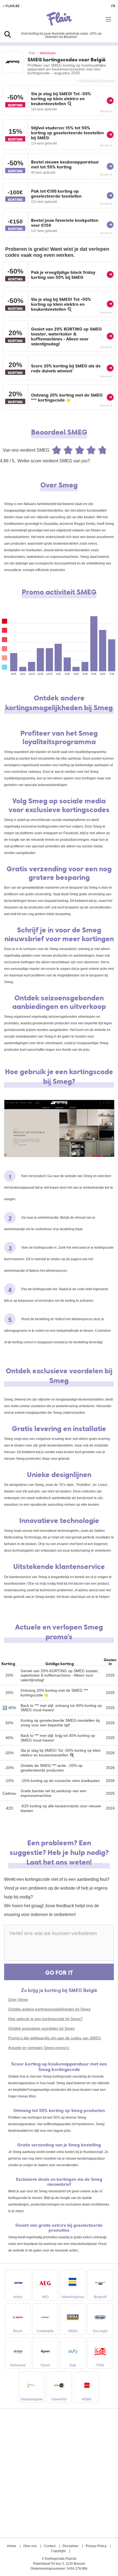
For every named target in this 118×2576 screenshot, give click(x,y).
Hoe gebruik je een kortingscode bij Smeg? (46, 2019)
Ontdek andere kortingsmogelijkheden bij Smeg (49, 2009)
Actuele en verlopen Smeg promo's (39, 2048)
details (105, 111)
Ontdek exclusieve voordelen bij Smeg (41, 2028)
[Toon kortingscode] (110, 101)
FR (113, 6)
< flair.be (11, 6)
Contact (50, 2546)
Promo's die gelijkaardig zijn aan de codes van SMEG (55, 2038)
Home (12, 2546)
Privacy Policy (96, 2546)
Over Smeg (18, 1999)
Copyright (58, 2551)
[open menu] (108, 19)
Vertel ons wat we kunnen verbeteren (53, 1933)
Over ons (30, 2546)
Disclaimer (71, 2546)
